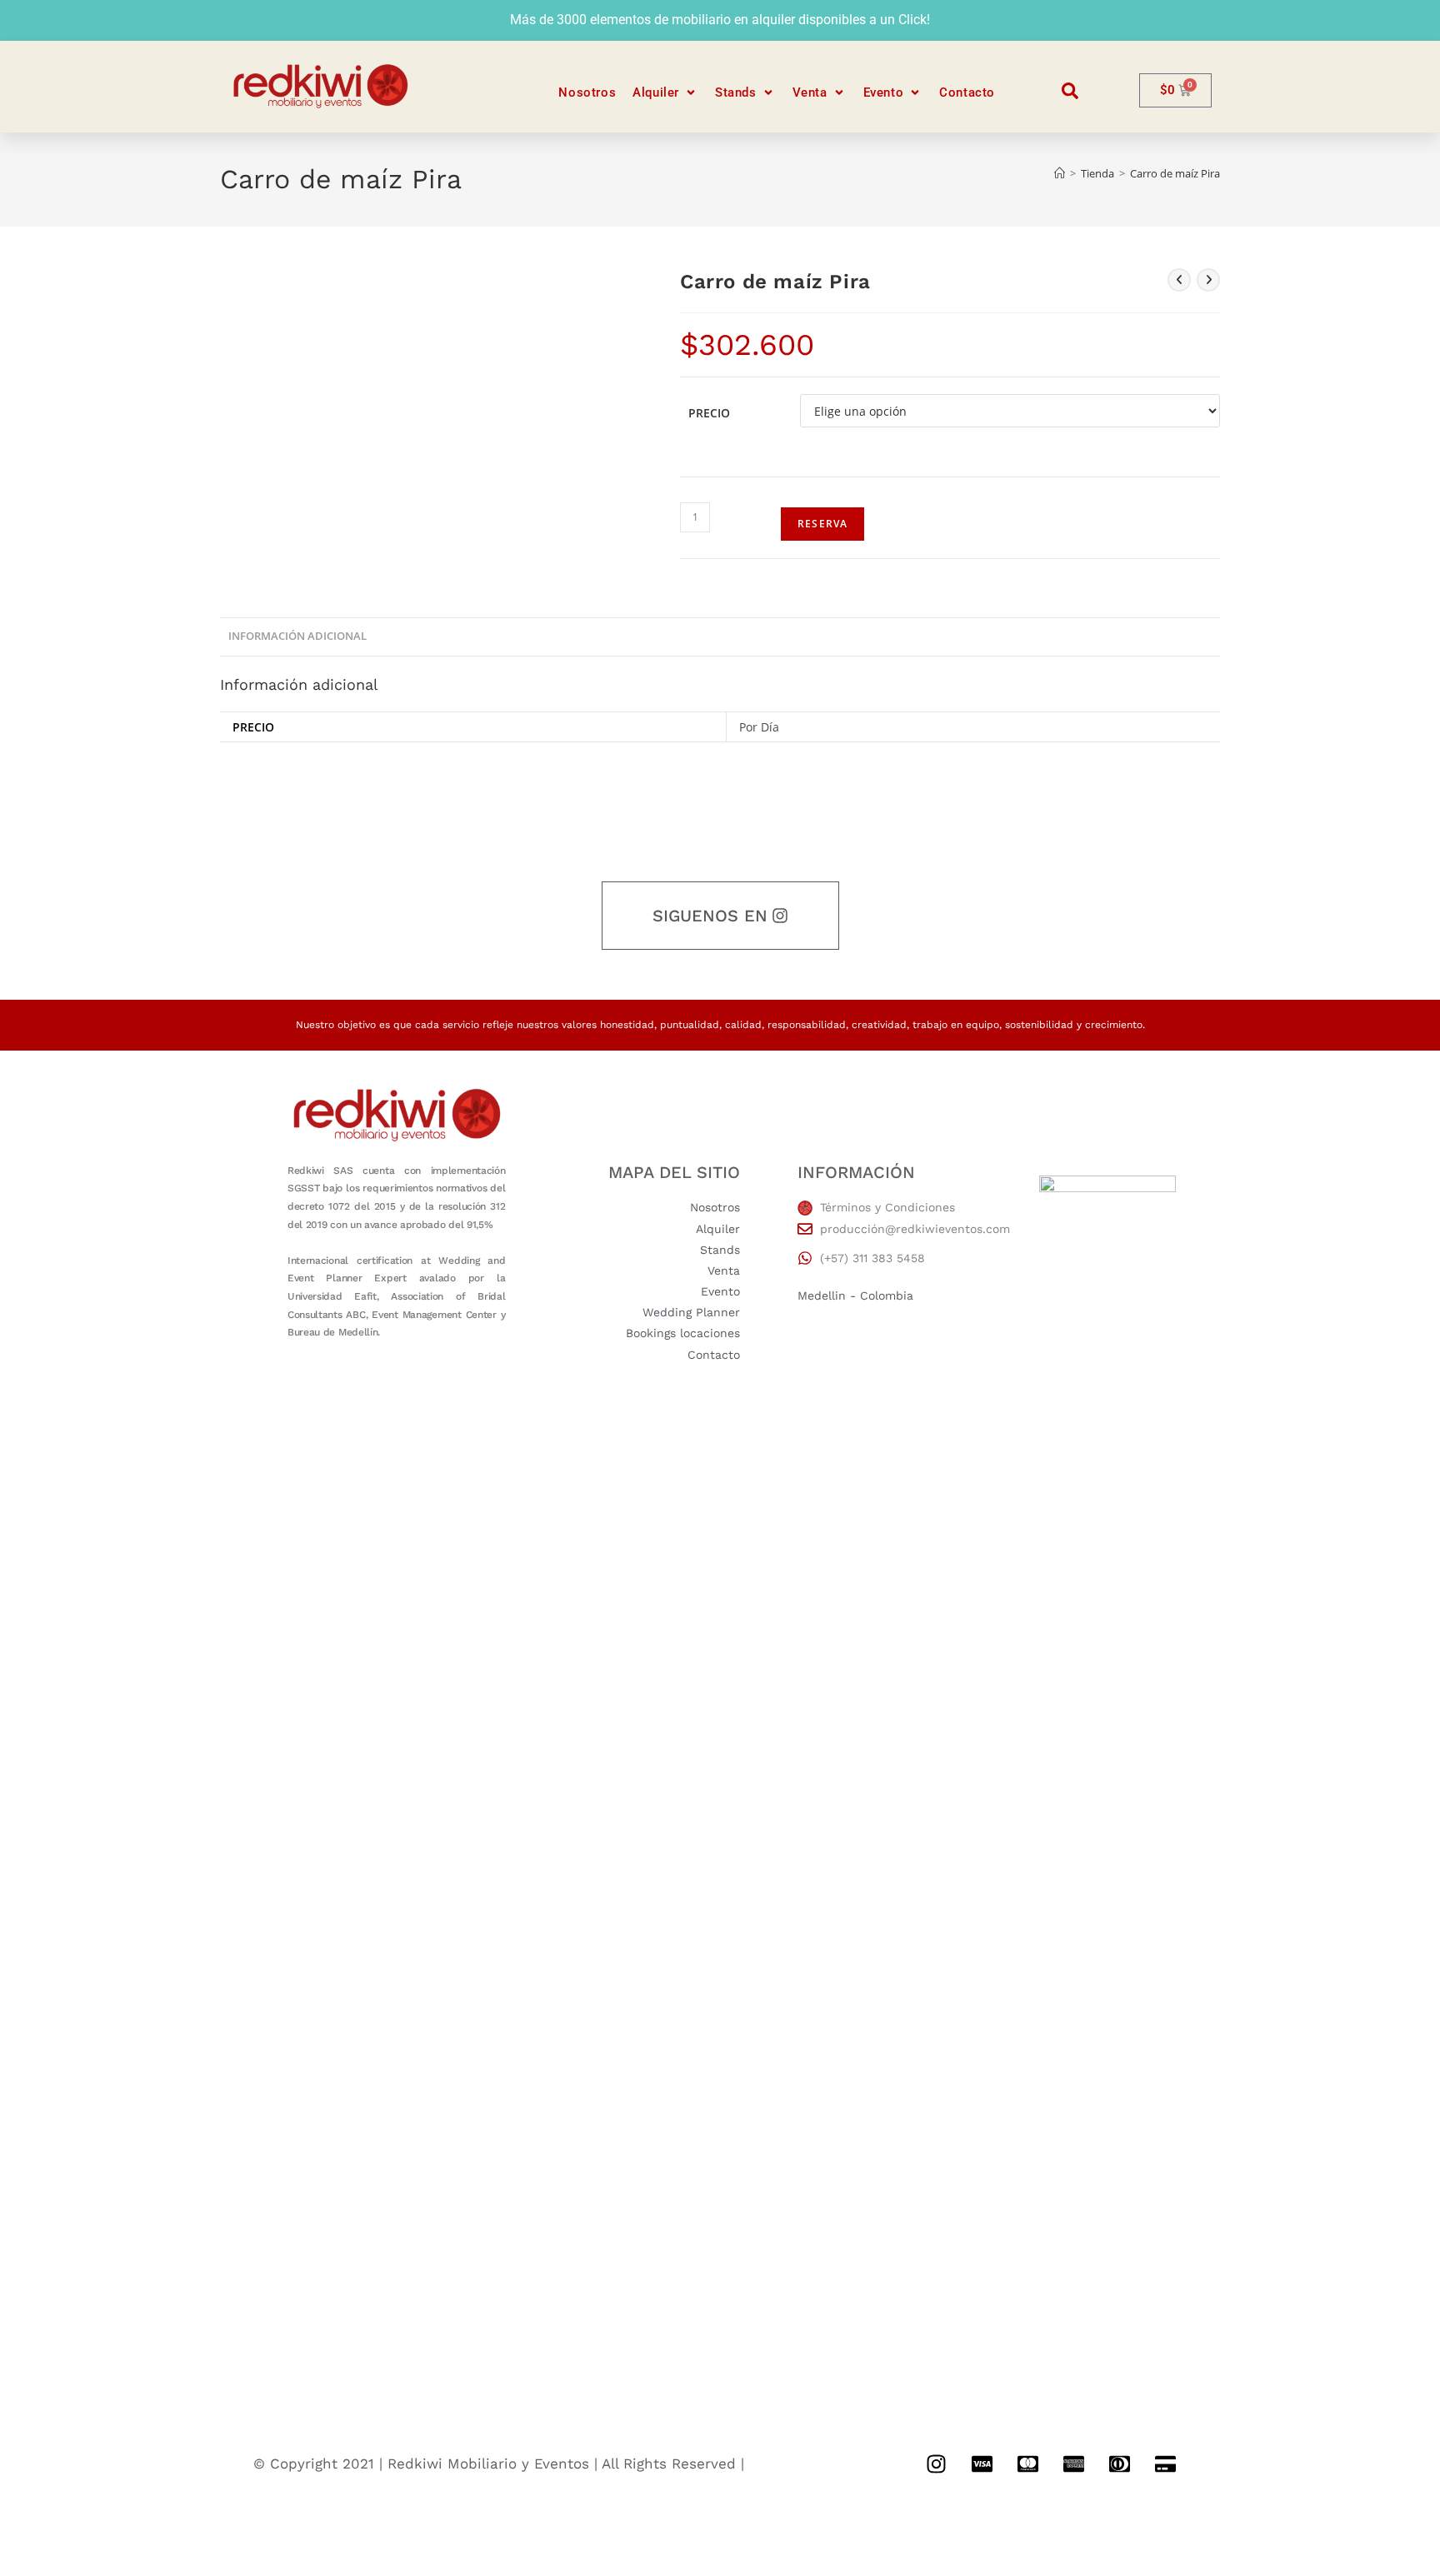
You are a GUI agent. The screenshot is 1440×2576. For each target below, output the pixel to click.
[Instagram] (936, 2464)
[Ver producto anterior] (1179, 280)
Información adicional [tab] (297, 636)
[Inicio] (1060, 173)
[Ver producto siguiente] (1208, 280)
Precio (709, 413)
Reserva (822, 524)
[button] (665, 93)
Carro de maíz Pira (1175, 173)
